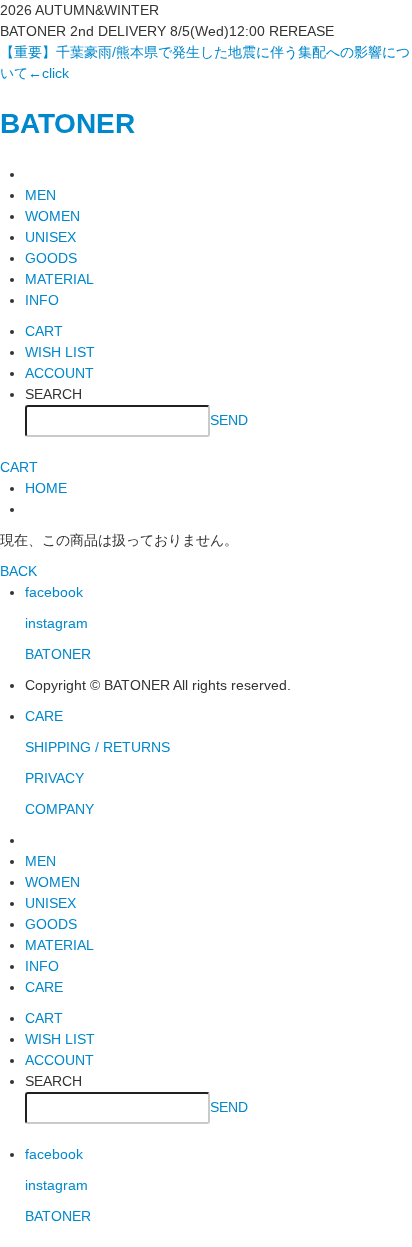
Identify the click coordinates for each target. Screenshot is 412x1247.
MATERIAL (59, 279)
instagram (56, 623)
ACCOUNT (59, 373)
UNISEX (50, 237)
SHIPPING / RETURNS (97, 747)
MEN (40, 195)
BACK (18, 571)
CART (44, 331)
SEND (229, 419)
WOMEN (52, 216)
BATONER (67, 123)
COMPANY (59, 809)
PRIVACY (54, 778)
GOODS (51, 258)
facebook (54, 592)
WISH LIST (60, 352)
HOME (46, 488)
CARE (44, 716)
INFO (42, 300)
